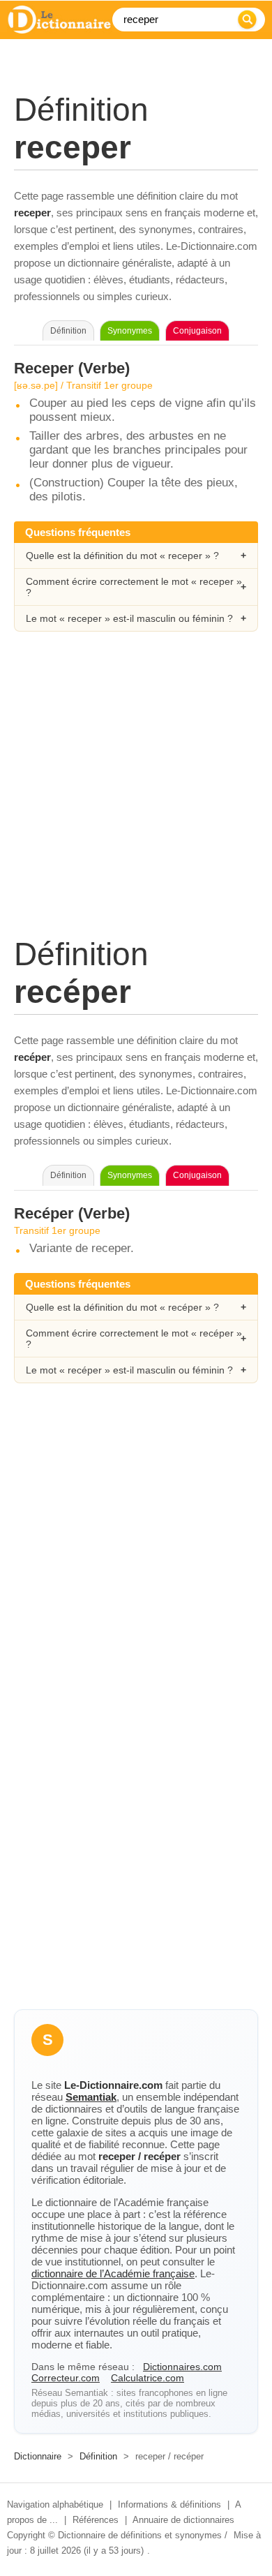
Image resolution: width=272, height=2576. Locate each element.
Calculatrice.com (148, 2378)
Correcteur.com (66, 2378)
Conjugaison (197, 331)
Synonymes (130, 331)
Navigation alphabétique (55, 2504)
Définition (98, 2456)
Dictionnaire (38, 2456)
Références (96, 2520)
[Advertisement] (136, 799)
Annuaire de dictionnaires (183, 2520)
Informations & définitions (169, 2504)
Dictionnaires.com (182, 2367)
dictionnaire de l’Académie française (113, 2273)
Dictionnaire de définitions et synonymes (140, 2535)
